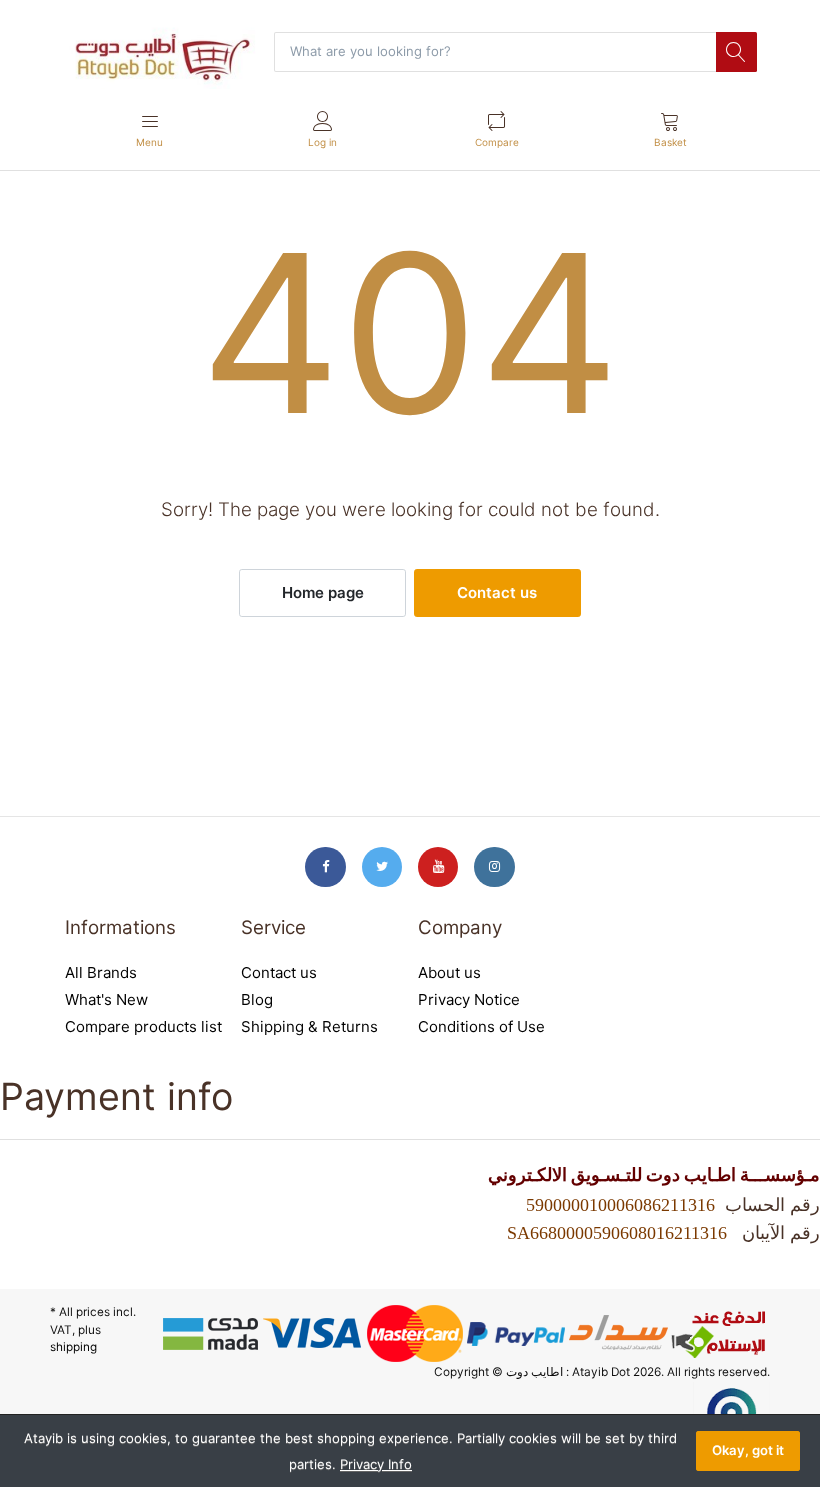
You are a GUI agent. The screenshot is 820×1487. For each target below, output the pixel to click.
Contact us (497, 592)
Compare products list (143, 1026)
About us (449, 972)
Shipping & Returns (309, 1026)
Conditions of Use (481, 1026)
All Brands (101, 972)
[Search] (736, 52)
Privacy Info (376, 1464)
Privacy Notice (469, 999)
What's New (106, 999)
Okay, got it (748, 1450)
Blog (257, 999)
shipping (73, 1347)
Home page (323, 592)
